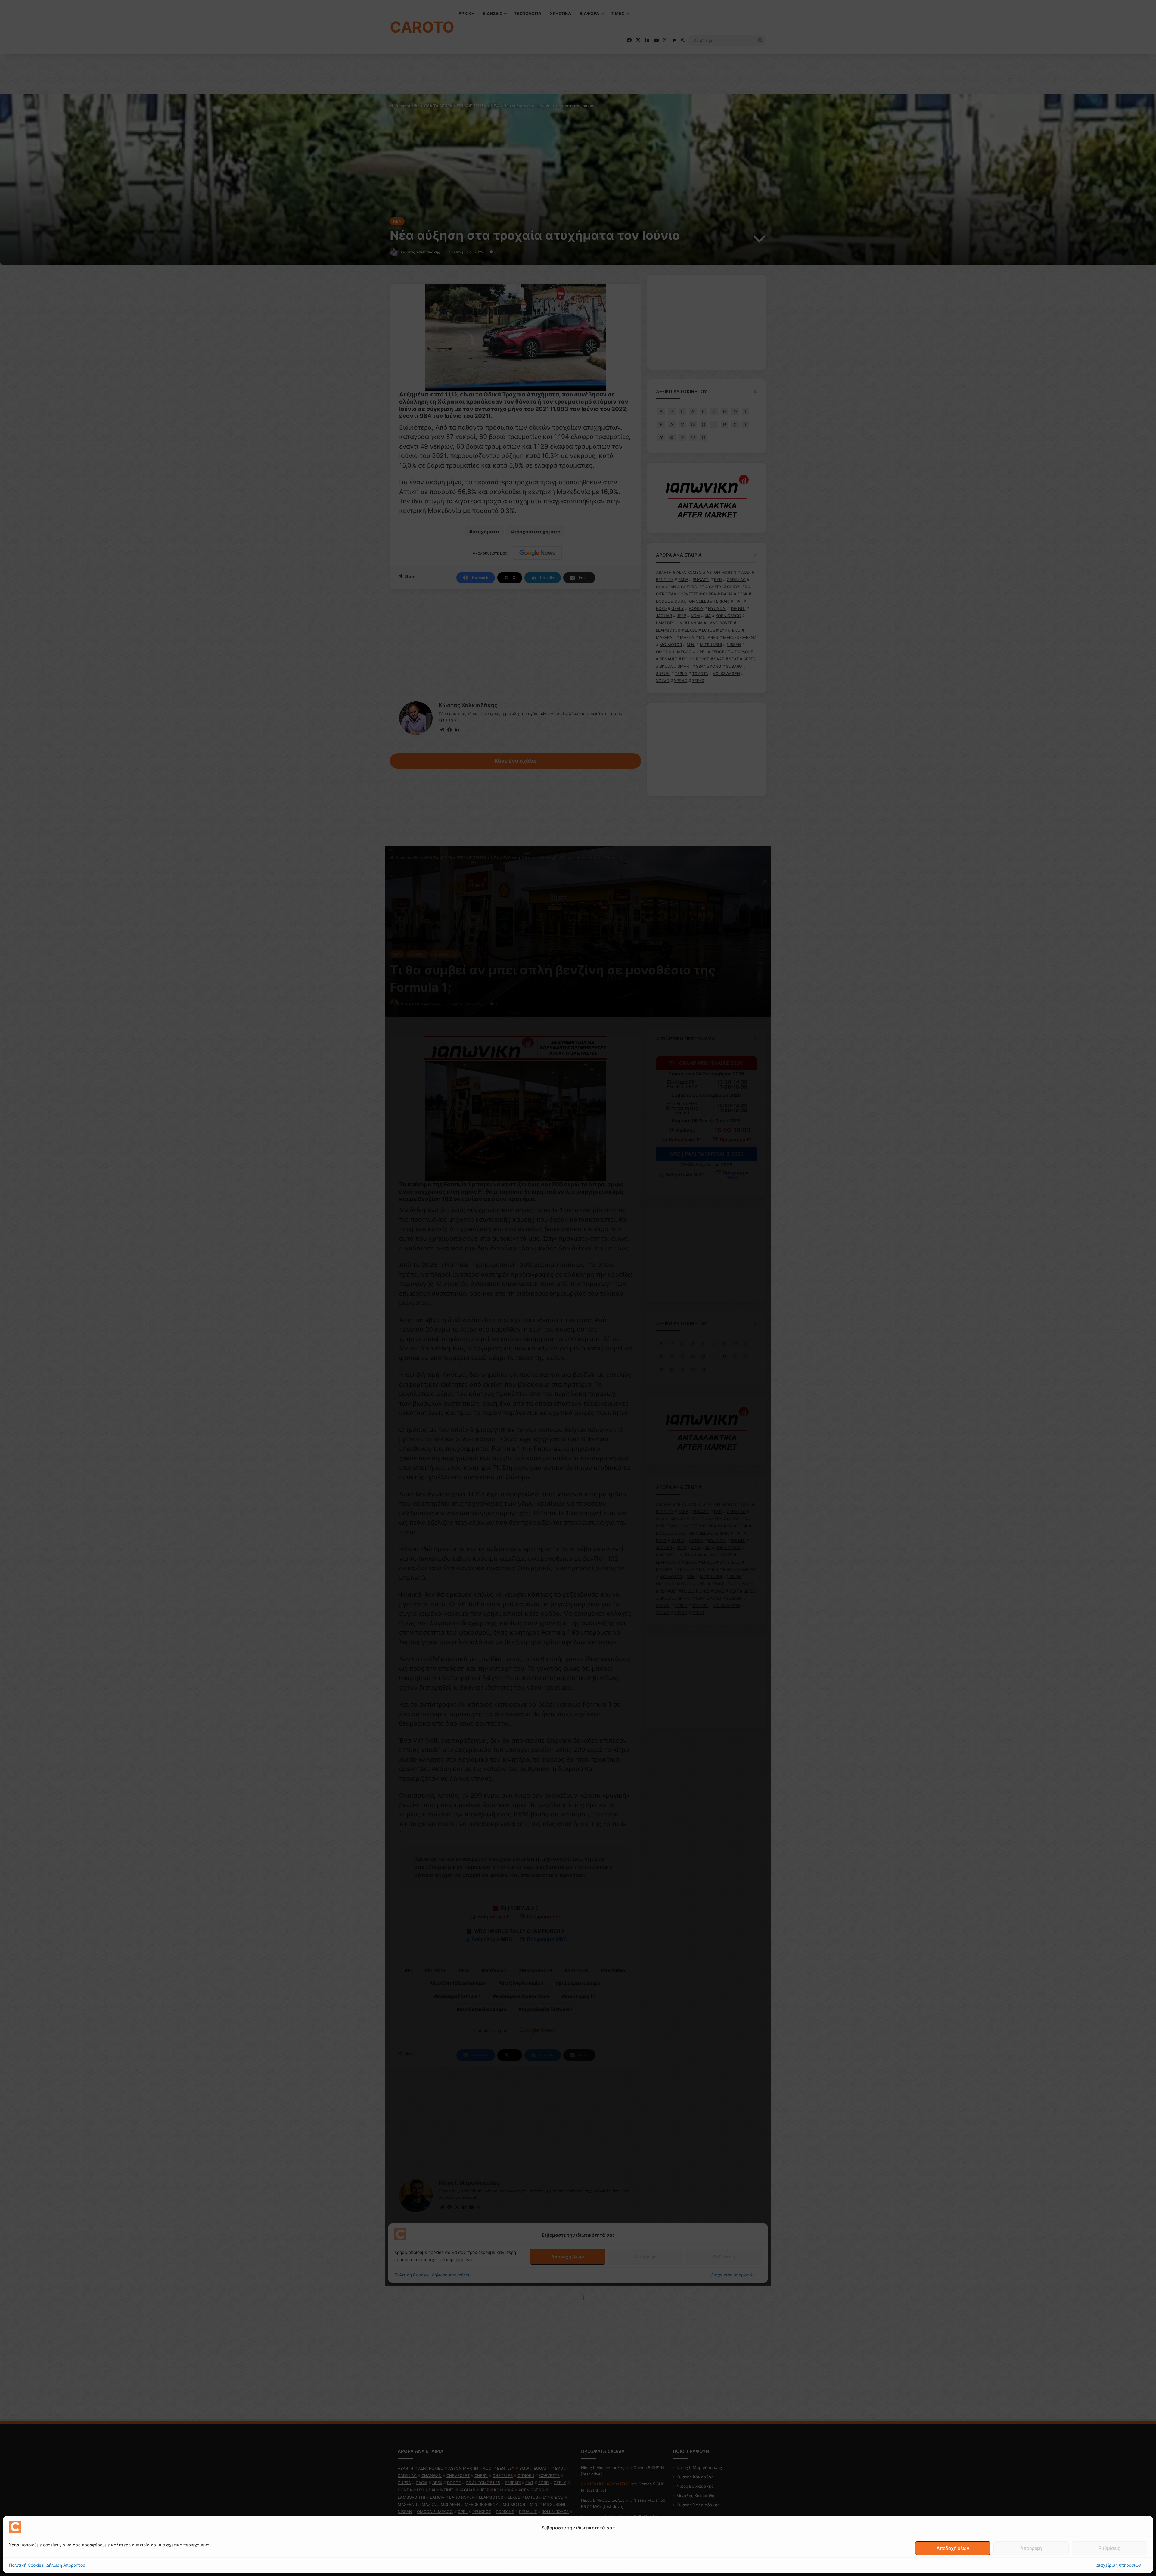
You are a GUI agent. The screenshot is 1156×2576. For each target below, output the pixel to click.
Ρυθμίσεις (1109, 2548)
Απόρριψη (1031, 2548)
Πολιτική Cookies (26, 2565)
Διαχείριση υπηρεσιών (1119, 2565)
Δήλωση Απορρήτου (66, 2565)
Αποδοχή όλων (953, 2548)
